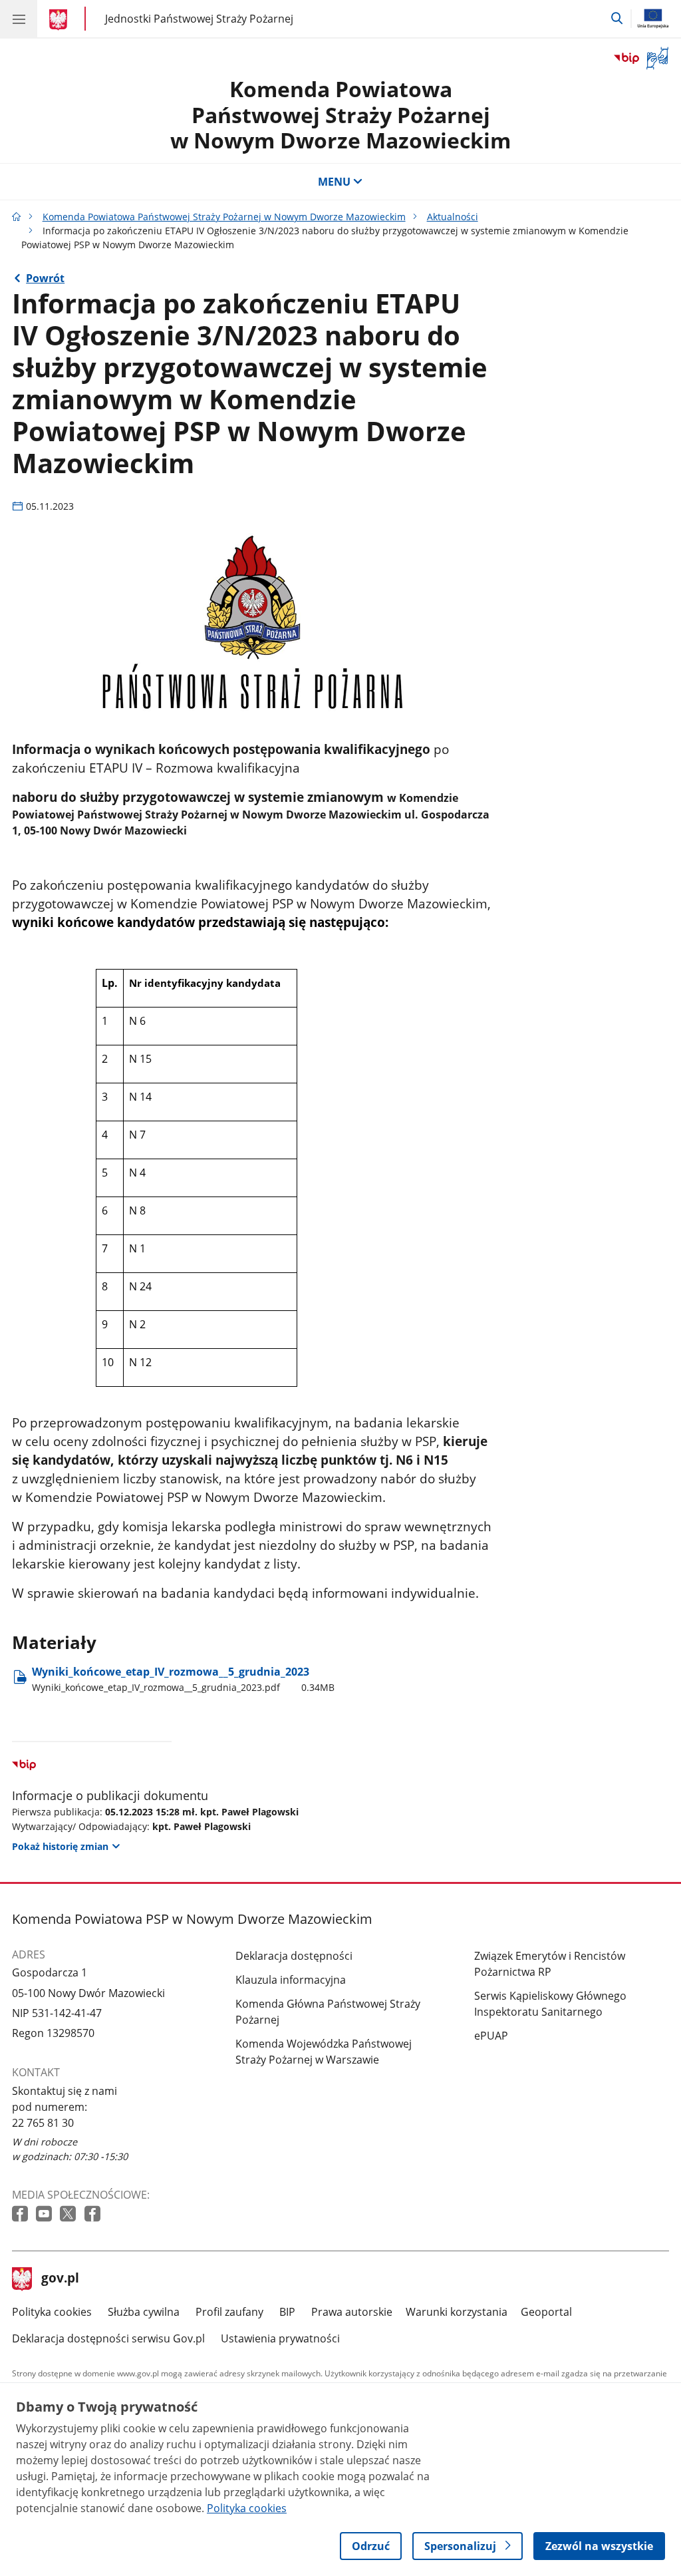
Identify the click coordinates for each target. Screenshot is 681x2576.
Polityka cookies (52, 2312)
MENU (334, 182)
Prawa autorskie (352, 2312)
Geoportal (546, 2312)
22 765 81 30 (43, 2123)
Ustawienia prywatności (280, 2338)
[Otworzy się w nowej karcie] (21, 2214)
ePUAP (491, 2036)
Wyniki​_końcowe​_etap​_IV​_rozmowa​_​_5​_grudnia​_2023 (183, 1679)
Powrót (45, 278)
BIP (287, 2312)
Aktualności (453, 217)
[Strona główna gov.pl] (60, 20)
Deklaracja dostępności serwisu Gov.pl (108, 2338)
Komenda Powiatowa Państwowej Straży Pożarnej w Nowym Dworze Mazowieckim (340, 114)
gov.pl (60, 2279)
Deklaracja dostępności (294, 1956)
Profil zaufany (229, 2312)
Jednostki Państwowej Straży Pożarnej (199, 18)
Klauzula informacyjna (291, 1980)
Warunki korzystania (457, 2312)
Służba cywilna (144, 2312)
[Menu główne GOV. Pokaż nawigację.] (19, 19)
